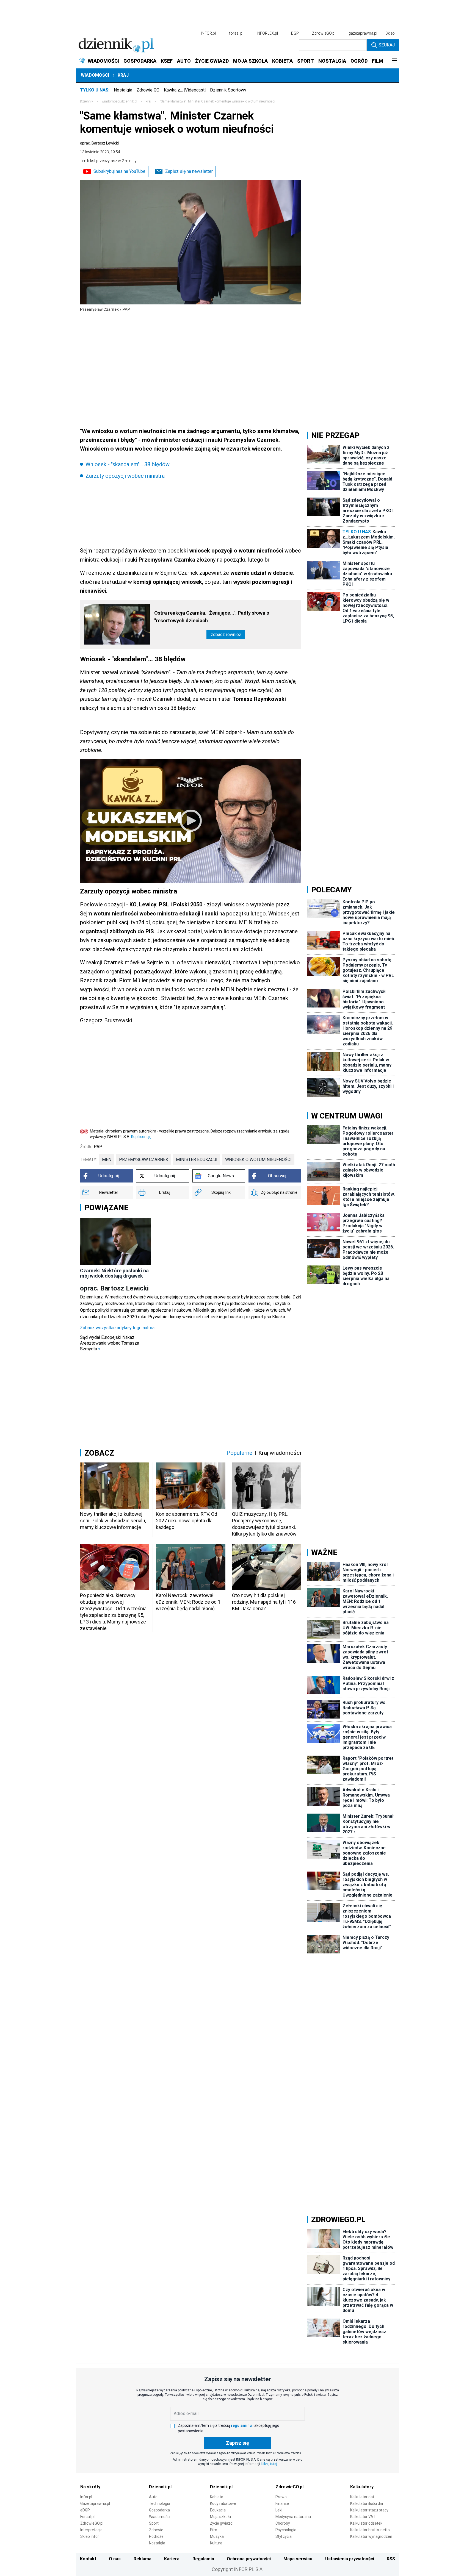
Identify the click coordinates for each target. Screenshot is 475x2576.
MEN (107, 1160)
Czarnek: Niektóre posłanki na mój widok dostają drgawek (114, 1273)
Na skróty (90, 2487)
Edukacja (218, 2510)
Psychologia (286, 2530)
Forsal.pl (87, 2517)
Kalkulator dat (362, 2497)
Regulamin (203, 2559)
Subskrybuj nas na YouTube (119, 171)
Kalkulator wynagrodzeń (371, 2536)
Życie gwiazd (221, 2523)
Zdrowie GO (148, 90)
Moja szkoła (220, 2517)
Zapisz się (237, 2443)
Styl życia (284, 2536)
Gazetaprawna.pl (95, 2503)
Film (214, 2530)
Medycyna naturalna (293, 2517)
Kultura (216, 2543)
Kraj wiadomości (280, 1453)
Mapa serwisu (298, 2559)
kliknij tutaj (269, 2464)
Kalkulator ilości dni (367, 2503)
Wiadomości (95, 75)
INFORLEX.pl (267, 33)
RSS (391, 2559)
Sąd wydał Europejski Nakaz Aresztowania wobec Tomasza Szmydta (110, 1343)
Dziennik (87, 101)
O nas (115, 2559)
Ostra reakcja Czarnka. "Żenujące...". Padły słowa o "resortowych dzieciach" (212, 617)
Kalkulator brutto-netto (370, 2530)
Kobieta (217, 2497)
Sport (154, 2523)
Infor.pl (86, 2497)
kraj (148, 101)
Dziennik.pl (160, 2487)
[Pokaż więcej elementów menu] (394, 61)
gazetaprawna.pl (363, 33)
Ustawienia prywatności (350, 2559)
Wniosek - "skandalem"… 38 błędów (128, 464)
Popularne (239, 1453)
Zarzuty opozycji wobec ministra (125, 476)
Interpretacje (91, 2530)
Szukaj (387, 45)
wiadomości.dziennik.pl (119, 101)
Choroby (283, 2523)
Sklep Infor (90, 2536)
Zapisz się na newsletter (189, 171)
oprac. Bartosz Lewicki (99, 143)
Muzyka (217, 2536)
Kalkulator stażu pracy (369, 2510)
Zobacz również (226, 635)
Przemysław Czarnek (144, 1160)
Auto (153, 2497)
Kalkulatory (362, 2487)
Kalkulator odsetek (366, 2523)
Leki (279, 2510)
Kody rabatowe (223, 2503)
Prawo (281, 2497)
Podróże (156, 2536)
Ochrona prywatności (249, 2559)
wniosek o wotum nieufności (258, 1160)
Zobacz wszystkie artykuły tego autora (117, 1328)
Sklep (390, 33)
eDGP (85, 2510)
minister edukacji (197, 1160)
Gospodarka (159, 2510)
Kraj (123, 75)
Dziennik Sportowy (228, 90)
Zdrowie (156, 2530)
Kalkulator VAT (363, 2517)
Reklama (143, 2559)
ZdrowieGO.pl (324, 33)
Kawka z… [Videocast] (185, 90)
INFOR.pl (208, 33)
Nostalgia (123, 90)
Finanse (282, 2503)
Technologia (160, 2503)
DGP (295, 33)
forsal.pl (236, 33)
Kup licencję (141, 1137)
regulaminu (241, 2425)
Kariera (172, 2559)
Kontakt (88, 2559)
